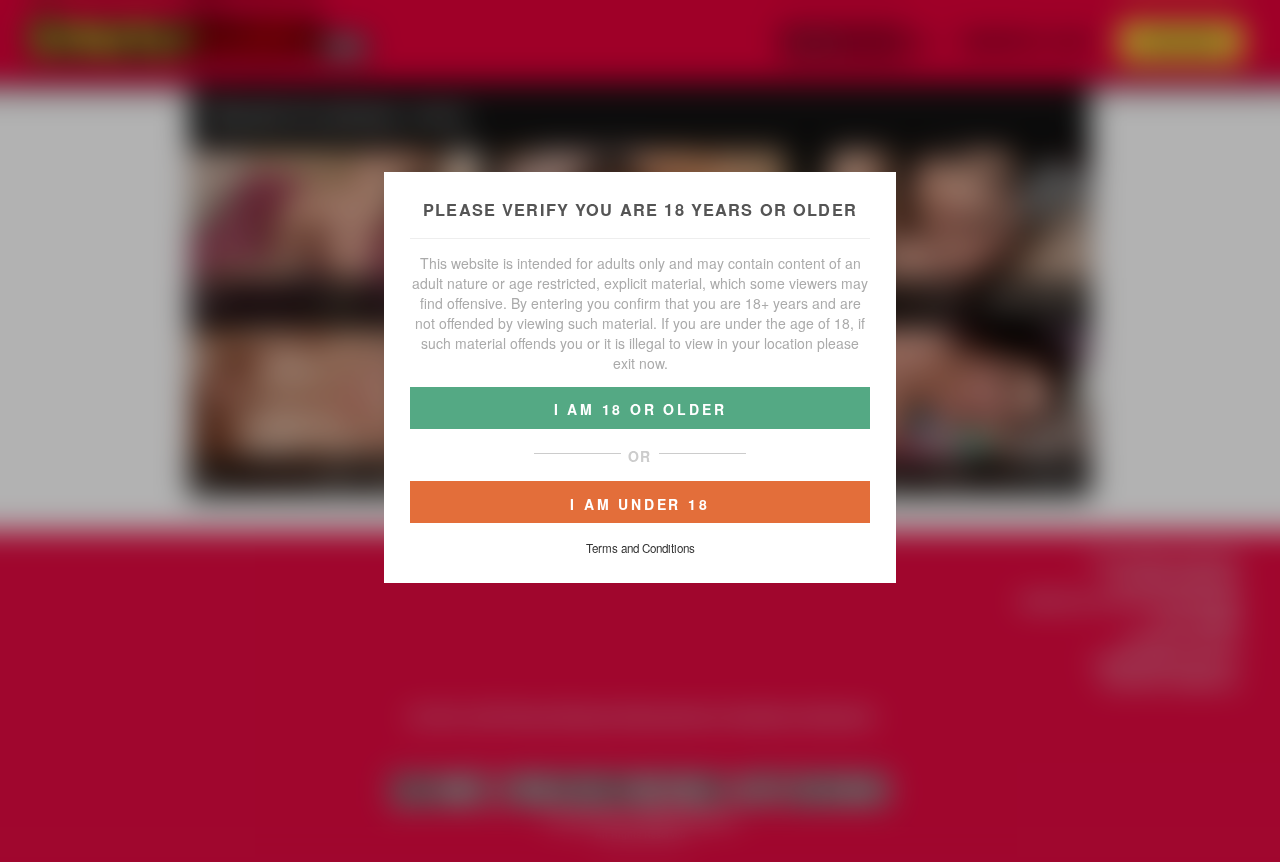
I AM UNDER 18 (639, 504)
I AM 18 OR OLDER (640, 409)
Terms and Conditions (640, 548)
